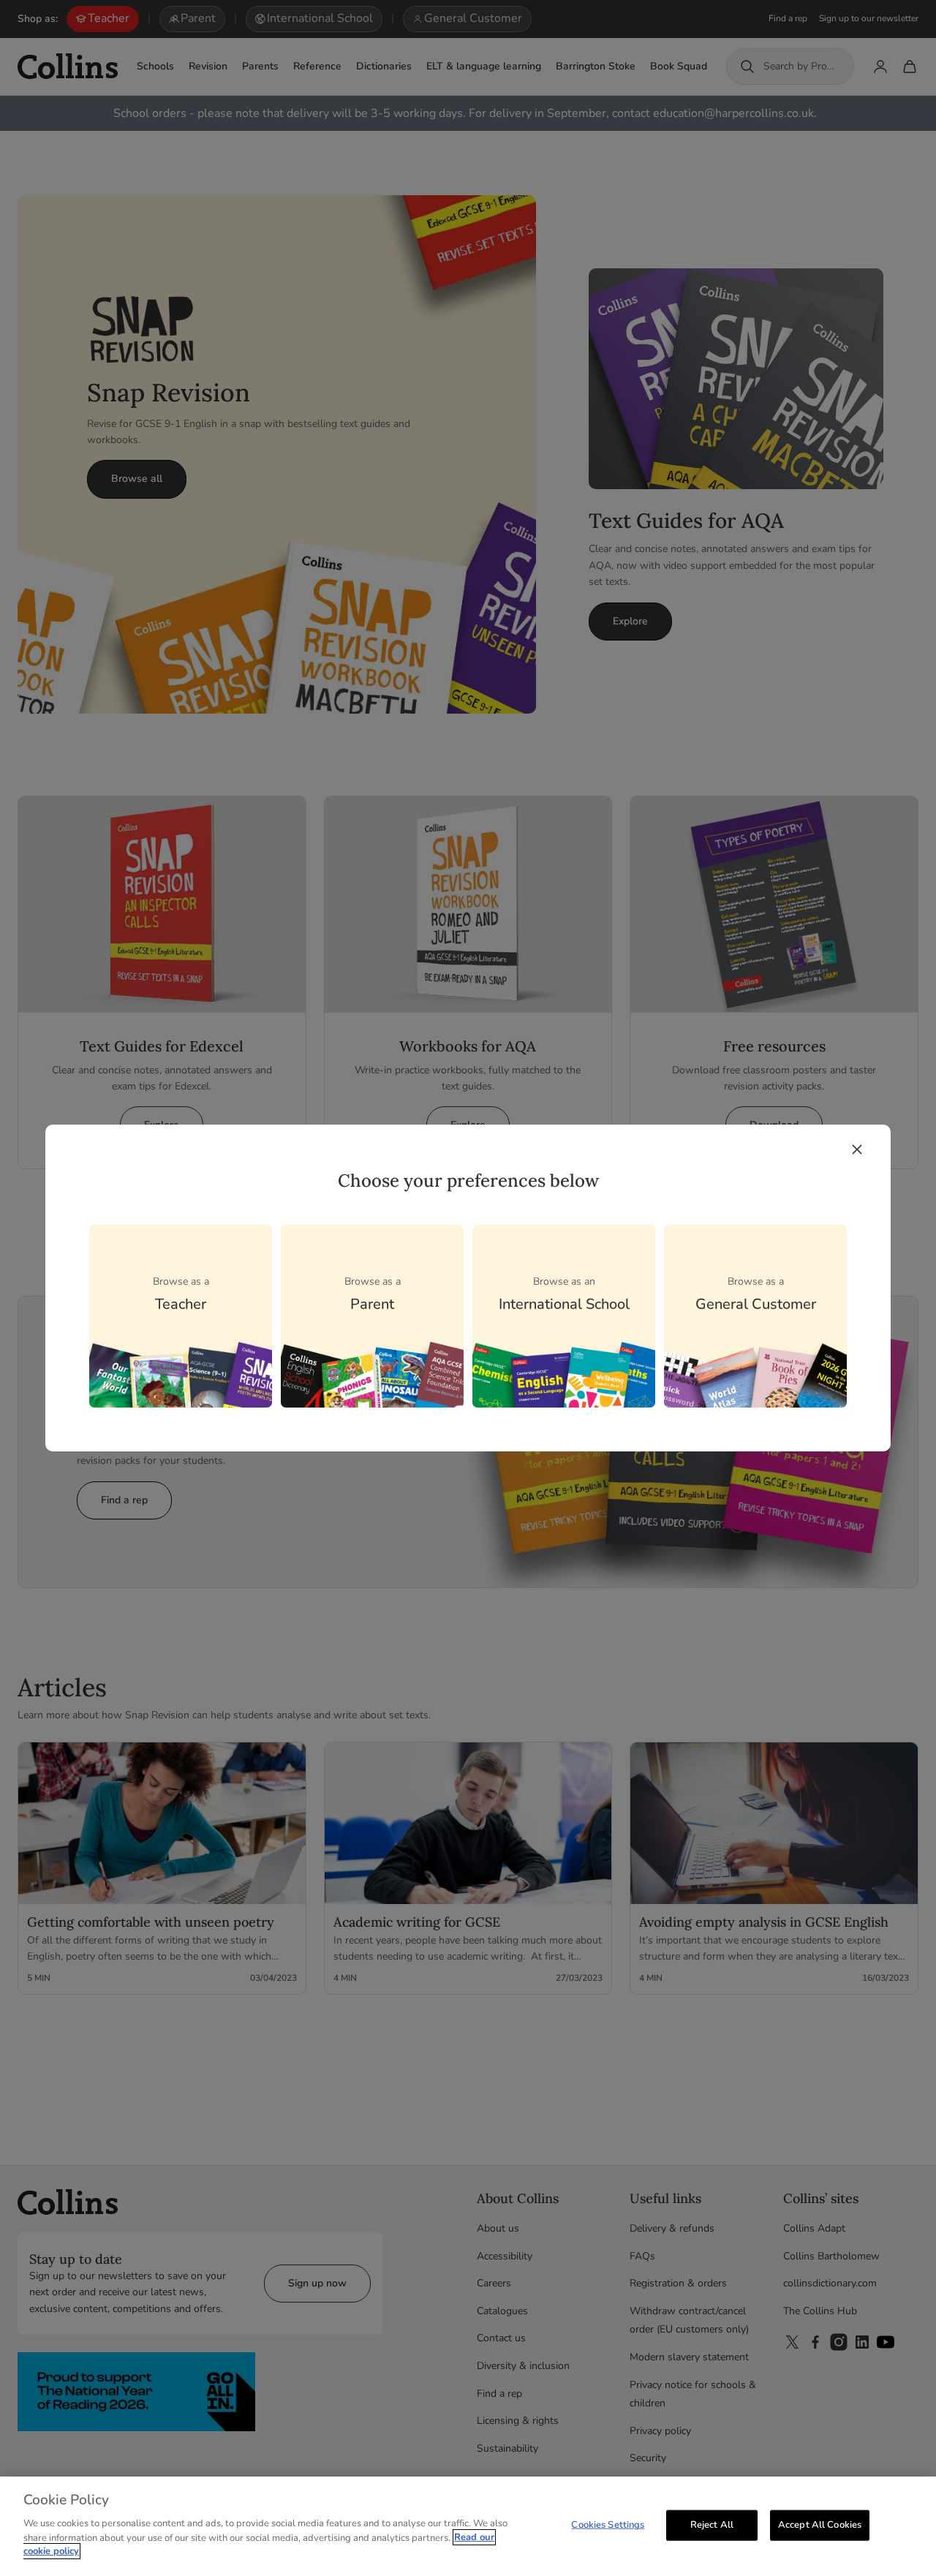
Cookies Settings (608, 2524)
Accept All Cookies (820, 2524)
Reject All (712, 2524)
